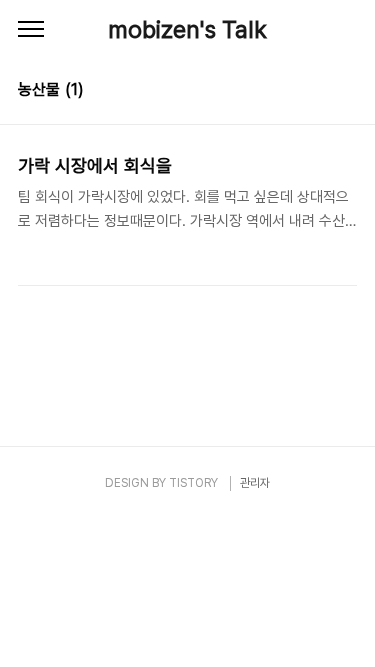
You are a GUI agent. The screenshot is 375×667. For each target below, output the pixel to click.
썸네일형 (317, 92)
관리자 (255, 483)
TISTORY (193, 483)
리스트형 (345, 92)
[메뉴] (31, 30)
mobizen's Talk (187, 29)
